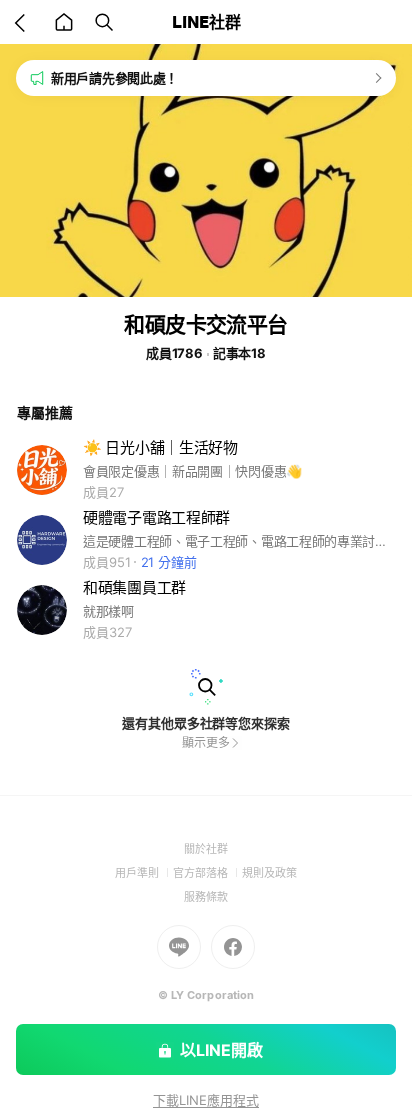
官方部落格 (207, 873)
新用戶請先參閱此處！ (114, 78)
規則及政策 (269, 873)
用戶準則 (144, 873)
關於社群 (206, 849)
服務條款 (206, 897)
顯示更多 (206, 742)
